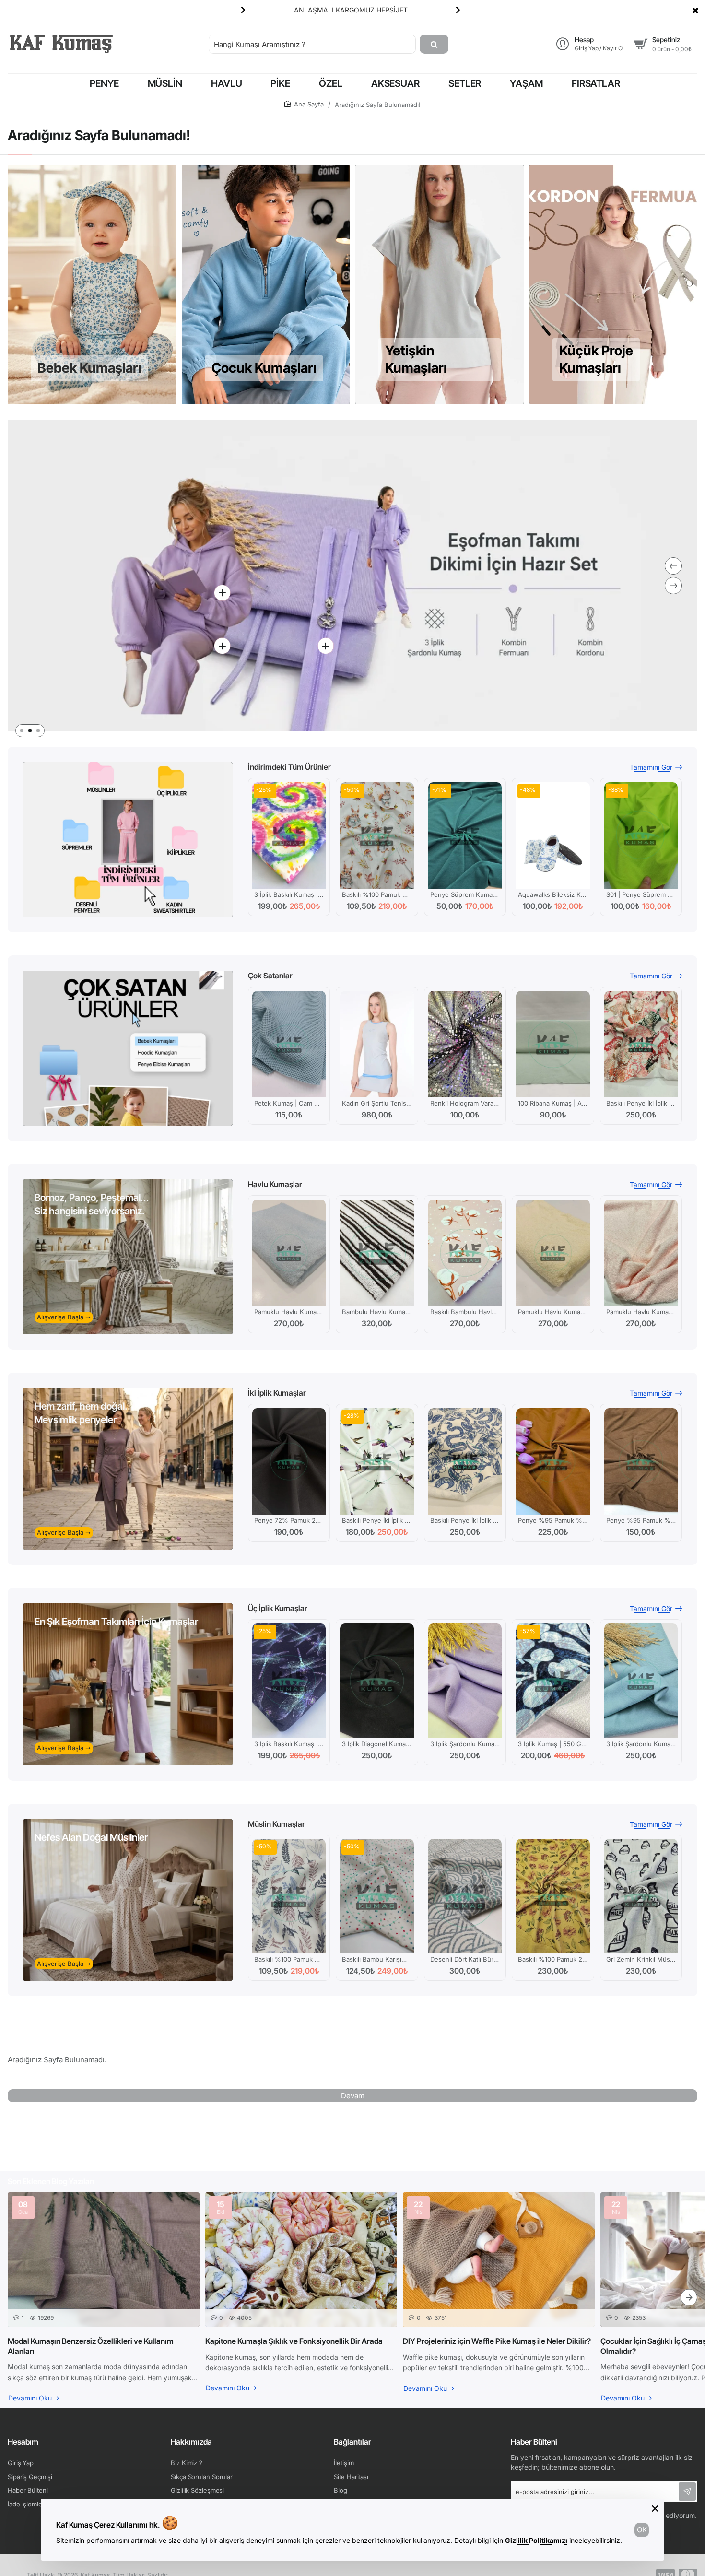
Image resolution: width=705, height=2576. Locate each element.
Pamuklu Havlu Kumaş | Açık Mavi (289, 1312)
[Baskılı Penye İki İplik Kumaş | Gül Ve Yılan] (465, 1461)
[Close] (695, 10)
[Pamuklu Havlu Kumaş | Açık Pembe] (641, 1253)
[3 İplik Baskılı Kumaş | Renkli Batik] (289, 835)
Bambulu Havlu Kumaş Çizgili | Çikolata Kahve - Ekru (377, 1312)
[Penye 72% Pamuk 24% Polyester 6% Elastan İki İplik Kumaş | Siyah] (289, 1461)
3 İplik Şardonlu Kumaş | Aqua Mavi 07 (641, 1744)
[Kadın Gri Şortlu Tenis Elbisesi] (377, 1044)
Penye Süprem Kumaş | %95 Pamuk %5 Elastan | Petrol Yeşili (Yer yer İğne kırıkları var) (465, 894)
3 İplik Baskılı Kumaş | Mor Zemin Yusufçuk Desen (289, 1744)
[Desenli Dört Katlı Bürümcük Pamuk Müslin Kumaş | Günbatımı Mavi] (465, 1896)
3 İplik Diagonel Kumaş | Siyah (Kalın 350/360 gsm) (377, 1744)
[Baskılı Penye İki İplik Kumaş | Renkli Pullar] (641, 1044)
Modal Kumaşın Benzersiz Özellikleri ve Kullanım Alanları (91, 2346)
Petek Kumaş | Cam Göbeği (289, 1103)
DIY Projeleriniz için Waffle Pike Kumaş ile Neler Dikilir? (497, 2341)
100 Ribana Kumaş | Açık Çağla (553, 1103)
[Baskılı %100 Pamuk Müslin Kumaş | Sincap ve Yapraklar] (377, 835)
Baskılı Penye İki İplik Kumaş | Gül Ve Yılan (465, 1520)
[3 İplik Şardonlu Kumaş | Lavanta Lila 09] (465, 1681)
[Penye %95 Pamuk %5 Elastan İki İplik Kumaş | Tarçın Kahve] (641, 1461)
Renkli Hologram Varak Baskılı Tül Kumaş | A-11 (465, 1103)
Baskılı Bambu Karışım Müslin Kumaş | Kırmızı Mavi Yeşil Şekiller (377, 1959)
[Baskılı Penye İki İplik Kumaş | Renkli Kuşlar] (377, 1461)
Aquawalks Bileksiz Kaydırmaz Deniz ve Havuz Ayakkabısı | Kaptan (553, 894)
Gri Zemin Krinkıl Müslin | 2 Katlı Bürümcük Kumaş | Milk (641, 1959)
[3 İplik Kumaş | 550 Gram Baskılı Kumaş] (553, 1681)
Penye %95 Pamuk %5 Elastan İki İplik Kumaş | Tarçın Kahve (641, 1520)
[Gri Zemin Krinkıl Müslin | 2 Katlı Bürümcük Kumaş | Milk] (641, 1896)
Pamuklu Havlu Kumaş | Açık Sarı (553, 1312)
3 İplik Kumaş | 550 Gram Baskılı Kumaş (553, 1744)
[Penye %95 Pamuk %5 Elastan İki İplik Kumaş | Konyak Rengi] (553, 1461)
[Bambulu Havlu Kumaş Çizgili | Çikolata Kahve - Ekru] (377, 1253)
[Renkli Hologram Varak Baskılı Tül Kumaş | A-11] (465, 1044)
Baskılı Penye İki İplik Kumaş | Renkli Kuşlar (377, 1520)
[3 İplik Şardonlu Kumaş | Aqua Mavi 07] (641, 1681)
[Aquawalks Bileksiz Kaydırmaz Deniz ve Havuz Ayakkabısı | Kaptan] (553, 835)
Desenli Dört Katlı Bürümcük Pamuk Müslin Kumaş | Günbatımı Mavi (465, 1959)
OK (642, 2530)
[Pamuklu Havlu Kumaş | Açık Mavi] (289, 1253)
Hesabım (23, 2442)
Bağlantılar (352, 2442)
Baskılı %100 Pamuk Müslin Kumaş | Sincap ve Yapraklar (377, 894)
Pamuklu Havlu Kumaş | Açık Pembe (641, 1312)
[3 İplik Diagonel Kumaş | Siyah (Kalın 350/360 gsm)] (377, 1681)
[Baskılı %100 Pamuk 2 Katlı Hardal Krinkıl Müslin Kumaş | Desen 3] (553, 1896)
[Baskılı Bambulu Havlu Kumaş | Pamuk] (465, 1253)
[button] (458, 10)
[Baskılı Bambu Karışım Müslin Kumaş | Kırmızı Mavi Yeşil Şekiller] (377, 1896)
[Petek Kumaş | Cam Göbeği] (289, 1044)
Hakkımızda (191, 2442)
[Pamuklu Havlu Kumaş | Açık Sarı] (553, 1253)
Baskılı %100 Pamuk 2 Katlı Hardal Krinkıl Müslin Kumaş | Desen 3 (553, 1959)
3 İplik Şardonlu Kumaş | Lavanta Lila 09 (465, 1744)
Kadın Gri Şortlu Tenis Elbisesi (377, 1103)
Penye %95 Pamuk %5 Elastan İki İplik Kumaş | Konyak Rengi (553, 1520)
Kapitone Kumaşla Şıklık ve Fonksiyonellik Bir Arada (294, 2341)
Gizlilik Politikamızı (536, 2540)
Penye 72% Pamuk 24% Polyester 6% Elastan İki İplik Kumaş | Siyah (289, 1520)
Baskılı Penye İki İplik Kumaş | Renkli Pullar (641, 1103)
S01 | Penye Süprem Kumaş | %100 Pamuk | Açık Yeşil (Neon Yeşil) (641, 894)
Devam (353, 2096)
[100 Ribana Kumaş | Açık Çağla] (553, 1044)
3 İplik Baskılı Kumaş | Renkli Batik (289, 894)
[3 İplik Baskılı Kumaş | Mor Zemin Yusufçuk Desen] (289, 1681)
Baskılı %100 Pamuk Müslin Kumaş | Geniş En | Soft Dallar (289, 1959)
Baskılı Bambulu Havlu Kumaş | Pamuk (465, 1312)
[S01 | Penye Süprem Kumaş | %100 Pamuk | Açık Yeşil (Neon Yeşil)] (641, 835)
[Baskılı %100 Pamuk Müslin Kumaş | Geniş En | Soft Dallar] (289, 1896)
